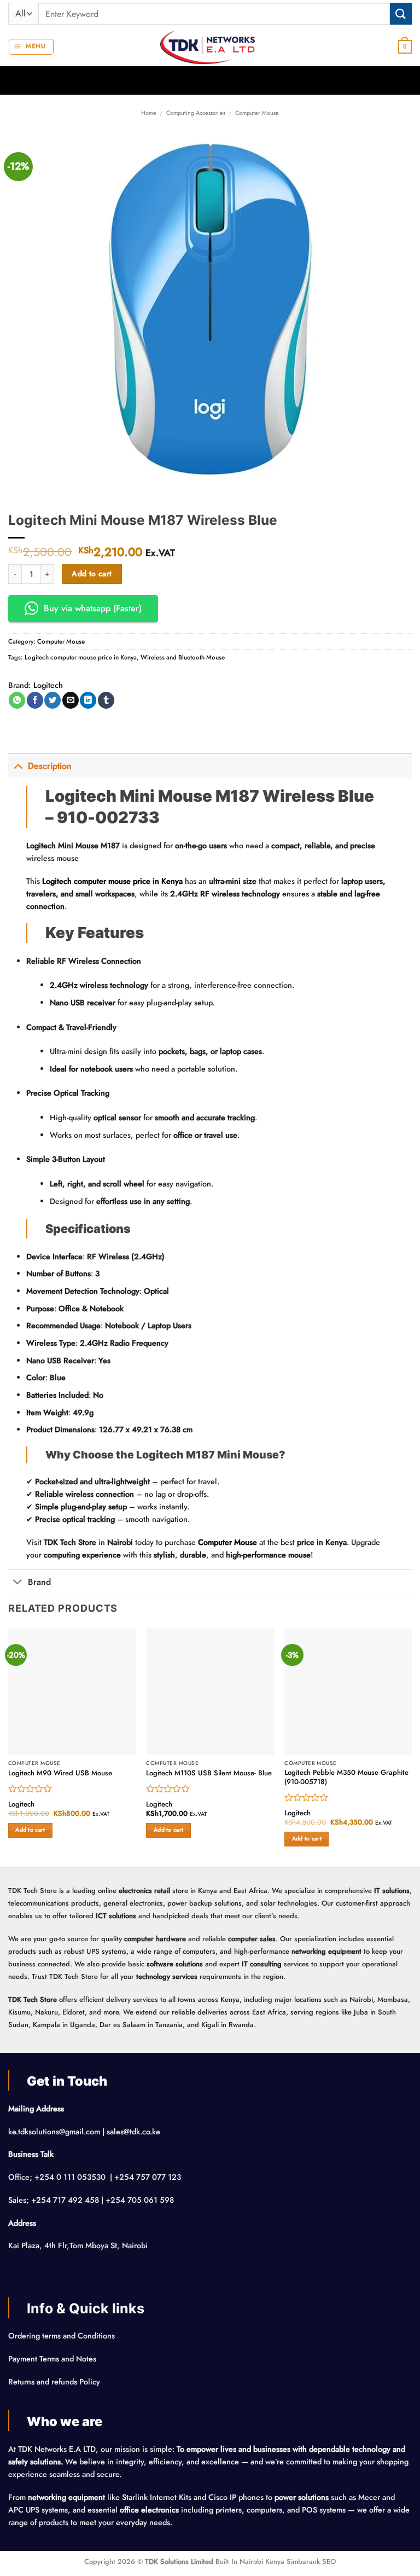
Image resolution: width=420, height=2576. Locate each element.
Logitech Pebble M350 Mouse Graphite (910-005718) (346, 1778)
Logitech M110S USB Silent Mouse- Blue (209, 1773)
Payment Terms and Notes (53, 2359)
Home (149, 113)
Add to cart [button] (30, 1830)
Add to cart (92, 574)
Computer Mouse (257, 113)
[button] (31, 47)
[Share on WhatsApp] (17, 700)
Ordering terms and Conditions (63, 2336)
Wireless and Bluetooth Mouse (183, 657)
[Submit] (401, 13)
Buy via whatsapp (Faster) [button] (93, 608)
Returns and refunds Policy (54, 2382)
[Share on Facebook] (35, 700)
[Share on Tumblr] (106, 700)
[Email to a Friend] (71, 700)
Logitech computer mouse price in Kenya (81, 657)
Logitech (48, 685)
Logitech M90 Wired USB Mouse (60, 1773)
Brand (39, 1582)
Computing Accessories (196, 113)
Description (50, 766)
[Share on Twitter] (52, 700)
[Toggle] (18, 766)
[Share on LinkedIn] (88, 700)
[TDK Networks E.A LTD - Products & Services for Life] (210, 47)
